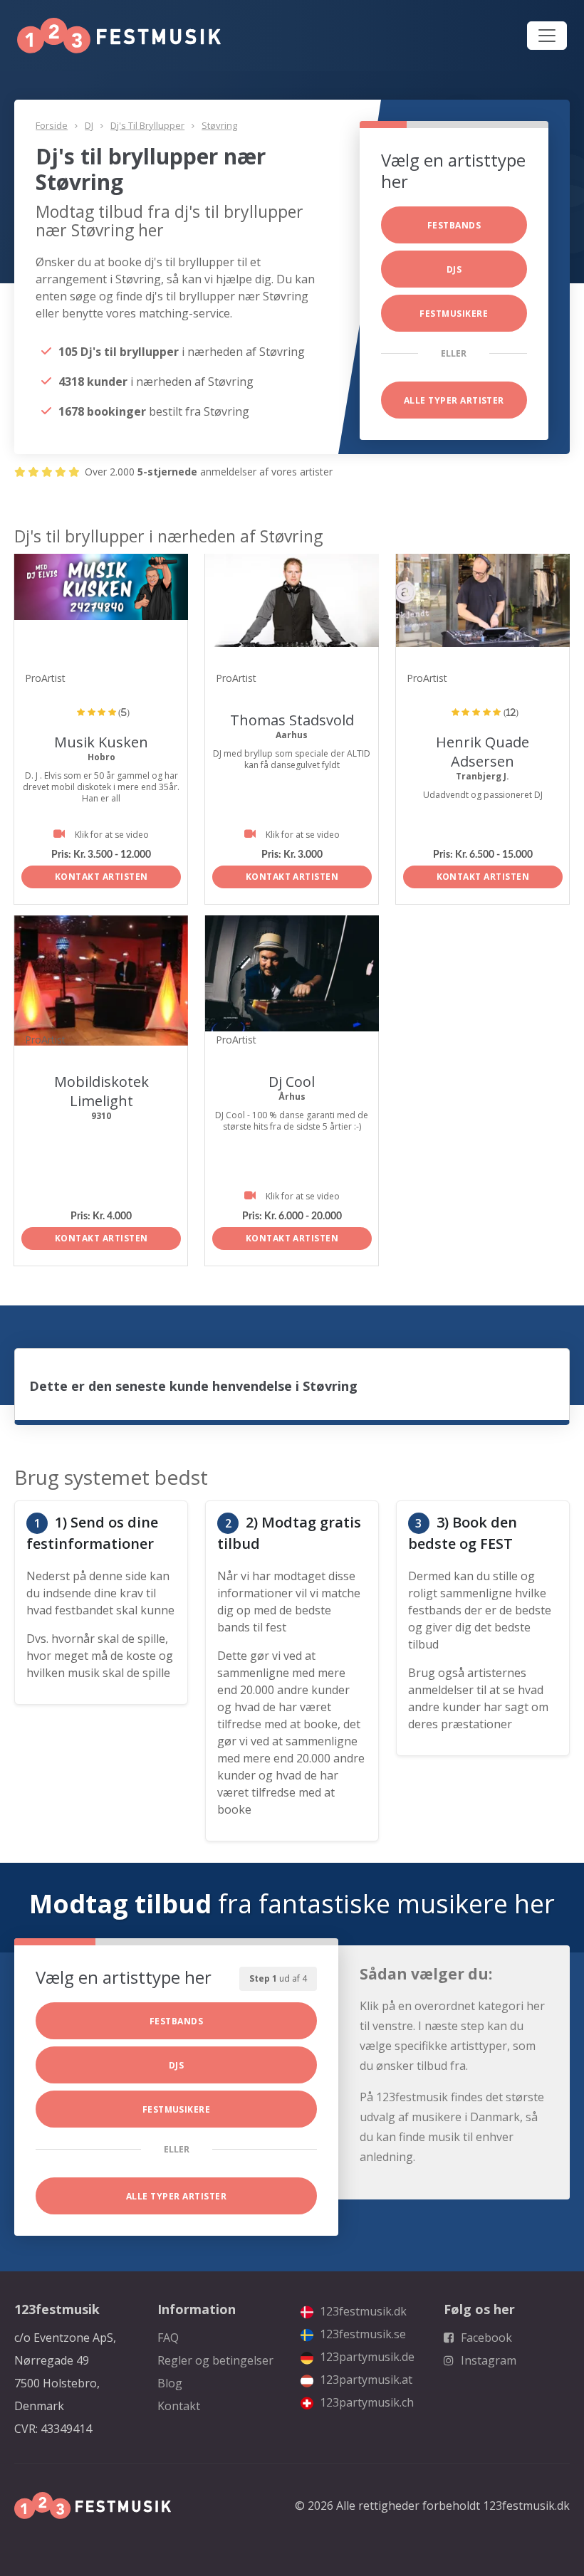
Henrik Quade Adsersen (483, 752)
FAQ (168, 2338)
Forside (52, 125)
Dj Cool (292, 1082)
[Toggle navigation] (547, 36)
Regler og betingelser (215, 2360)
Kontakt (179, 2406)
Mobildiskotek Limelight (101, 1091)
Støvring (219, 125)
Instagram (487, 2360)
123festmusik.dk (362, 2311)
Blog (170, 2383)
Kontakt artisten (101, 877)
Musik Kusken (101, 742)
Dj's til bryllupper (147, 125)
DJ (89, 125)
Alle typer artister (454, 400)
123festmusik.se (361, 2334)
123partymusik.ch (365, 2402)
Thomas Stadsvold (292, 720)
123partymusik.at (365, 2380)
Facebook (485, 2338)
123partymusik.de (366, 2357)
